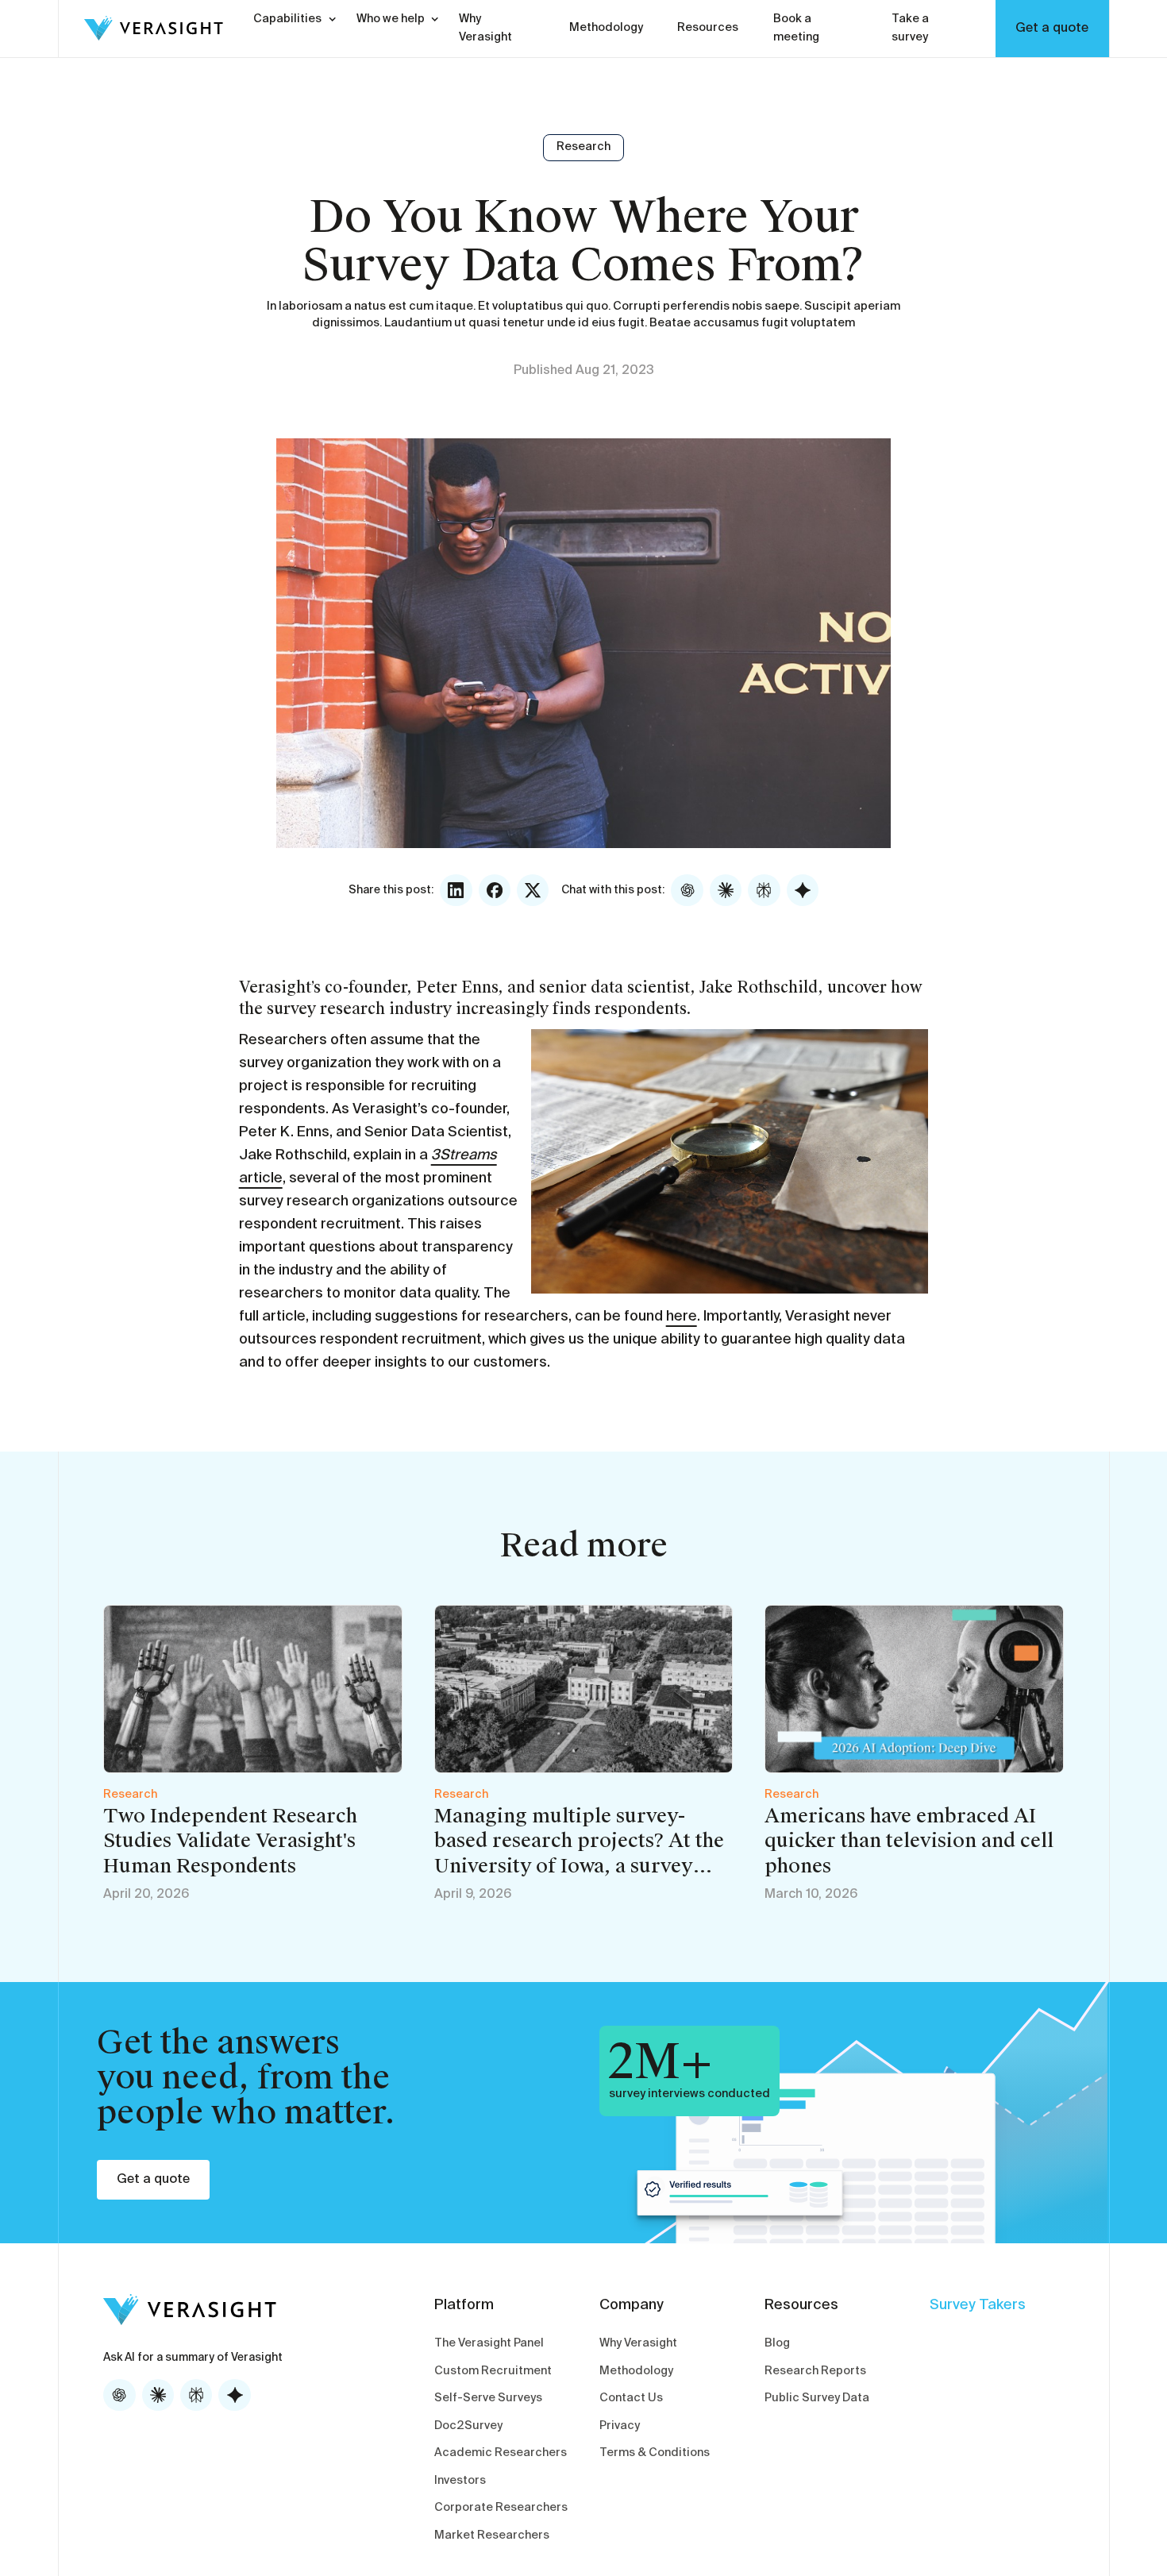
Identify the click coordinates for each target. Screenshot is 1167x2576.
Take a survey (910, 28)
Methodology (606, 28)
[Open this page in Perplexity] (764, 890)
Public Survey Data (817, 2398)
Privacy (620, 2426)
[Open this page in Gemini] (803, 890)
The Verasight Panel (489, 2343)
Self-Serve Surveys (488, 2398)
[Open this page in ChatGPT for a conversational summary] (687, 890)
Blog (777, 2343)
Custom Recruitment (493, 2371)
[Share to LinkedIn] (456, 890)
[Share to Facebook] (495, 890)
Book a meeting (796, 28)
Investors (460, 2481)
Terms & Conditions (655, 2453)
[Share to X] (533, 890)
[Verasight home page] (141, 28)
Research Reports (815, 2371)
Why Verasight (485, 28)
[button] (288, 19)
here (682, 1317)
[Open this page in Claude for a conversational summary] (726, 890)
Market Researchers (492, 2536)
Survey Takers (978, 2305)
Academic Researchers (501, 2453)
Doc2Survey (468, 2426)
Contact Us (631, 2398)
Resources (708, 28)
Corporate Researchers (501, 2508)
